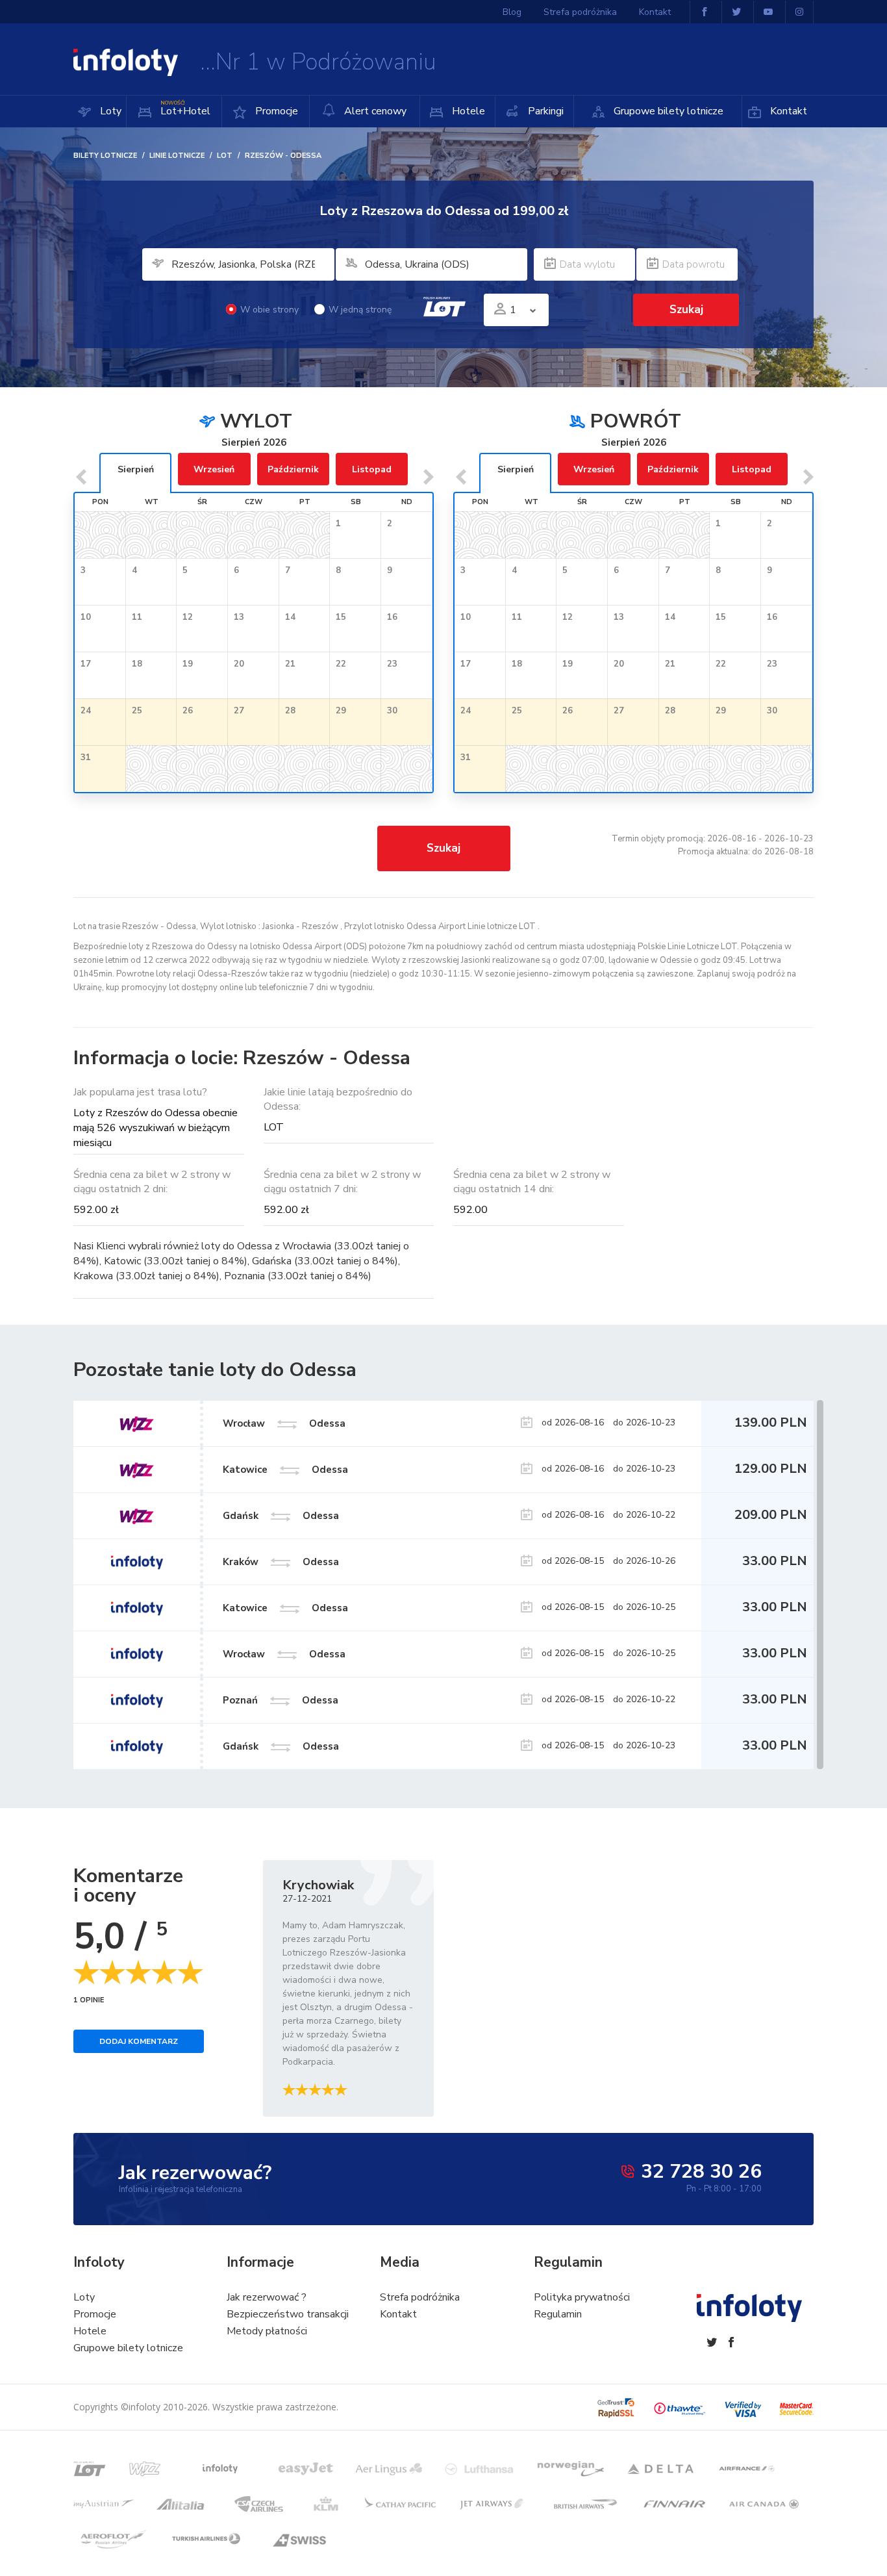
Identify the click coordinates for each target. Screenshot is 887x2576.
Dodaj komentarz (139, 2041)
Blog (512, 12)
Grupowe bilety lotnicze (667, 111)
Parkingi (544, 111)
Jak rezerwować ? (267, 2297)
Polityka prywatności (582, 2297)
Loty (109, 111)
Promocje (275, 111)
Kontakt (787, 111)
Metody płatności (267, 2331)
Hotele (467, 111)
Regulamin (558, 2314)
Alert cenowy (374, 111)
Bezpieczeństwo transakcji (288, 2314)
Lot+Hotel (185, 109)
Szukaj (443, 848)
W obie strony (269, 310)
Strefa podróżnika (580, 12)
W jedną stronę (360, 310)
